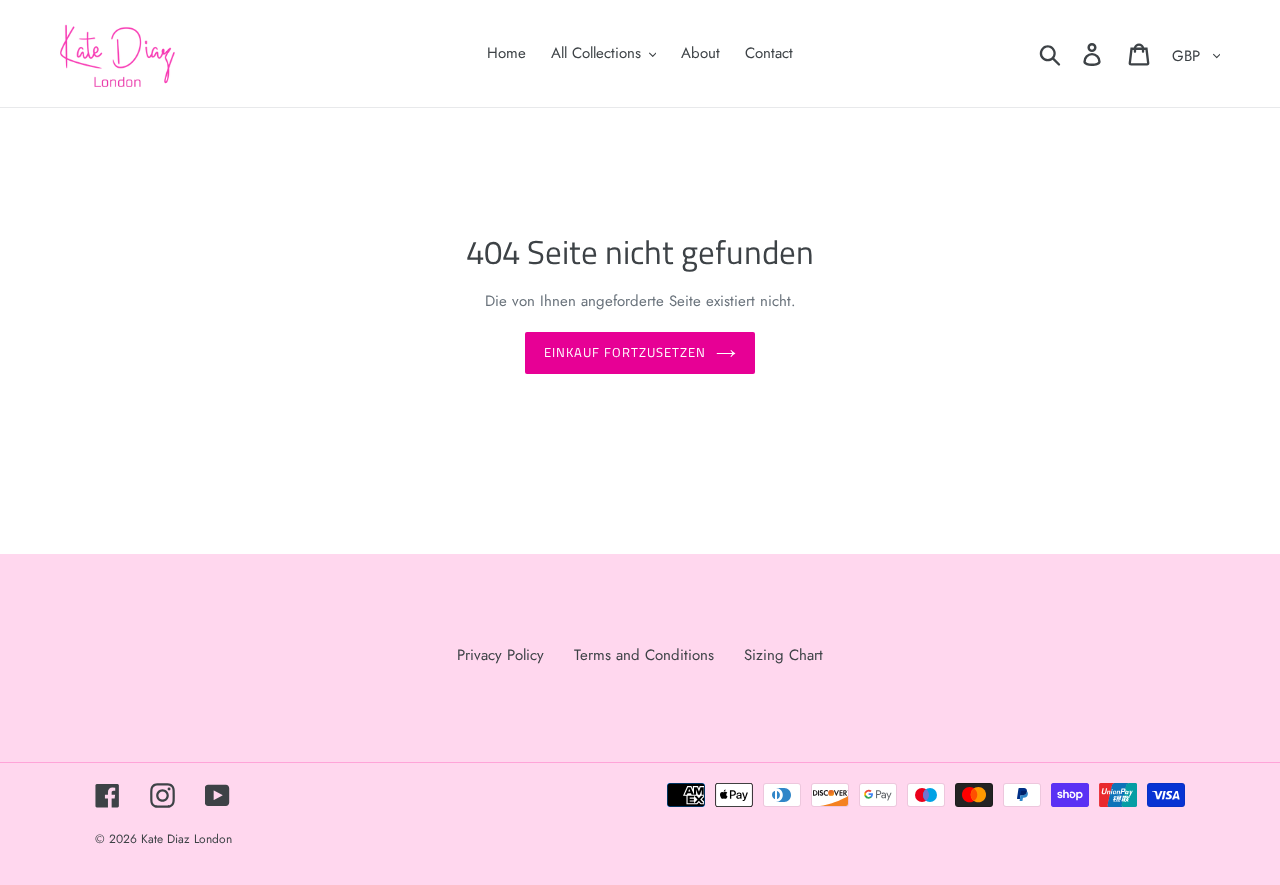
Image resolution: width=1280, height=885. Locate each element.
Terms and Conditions (644, 655)
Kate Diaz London (186, 839)
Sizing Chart (783, 655)
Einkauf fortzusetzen (625, 352)
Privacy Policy (500, 655)
